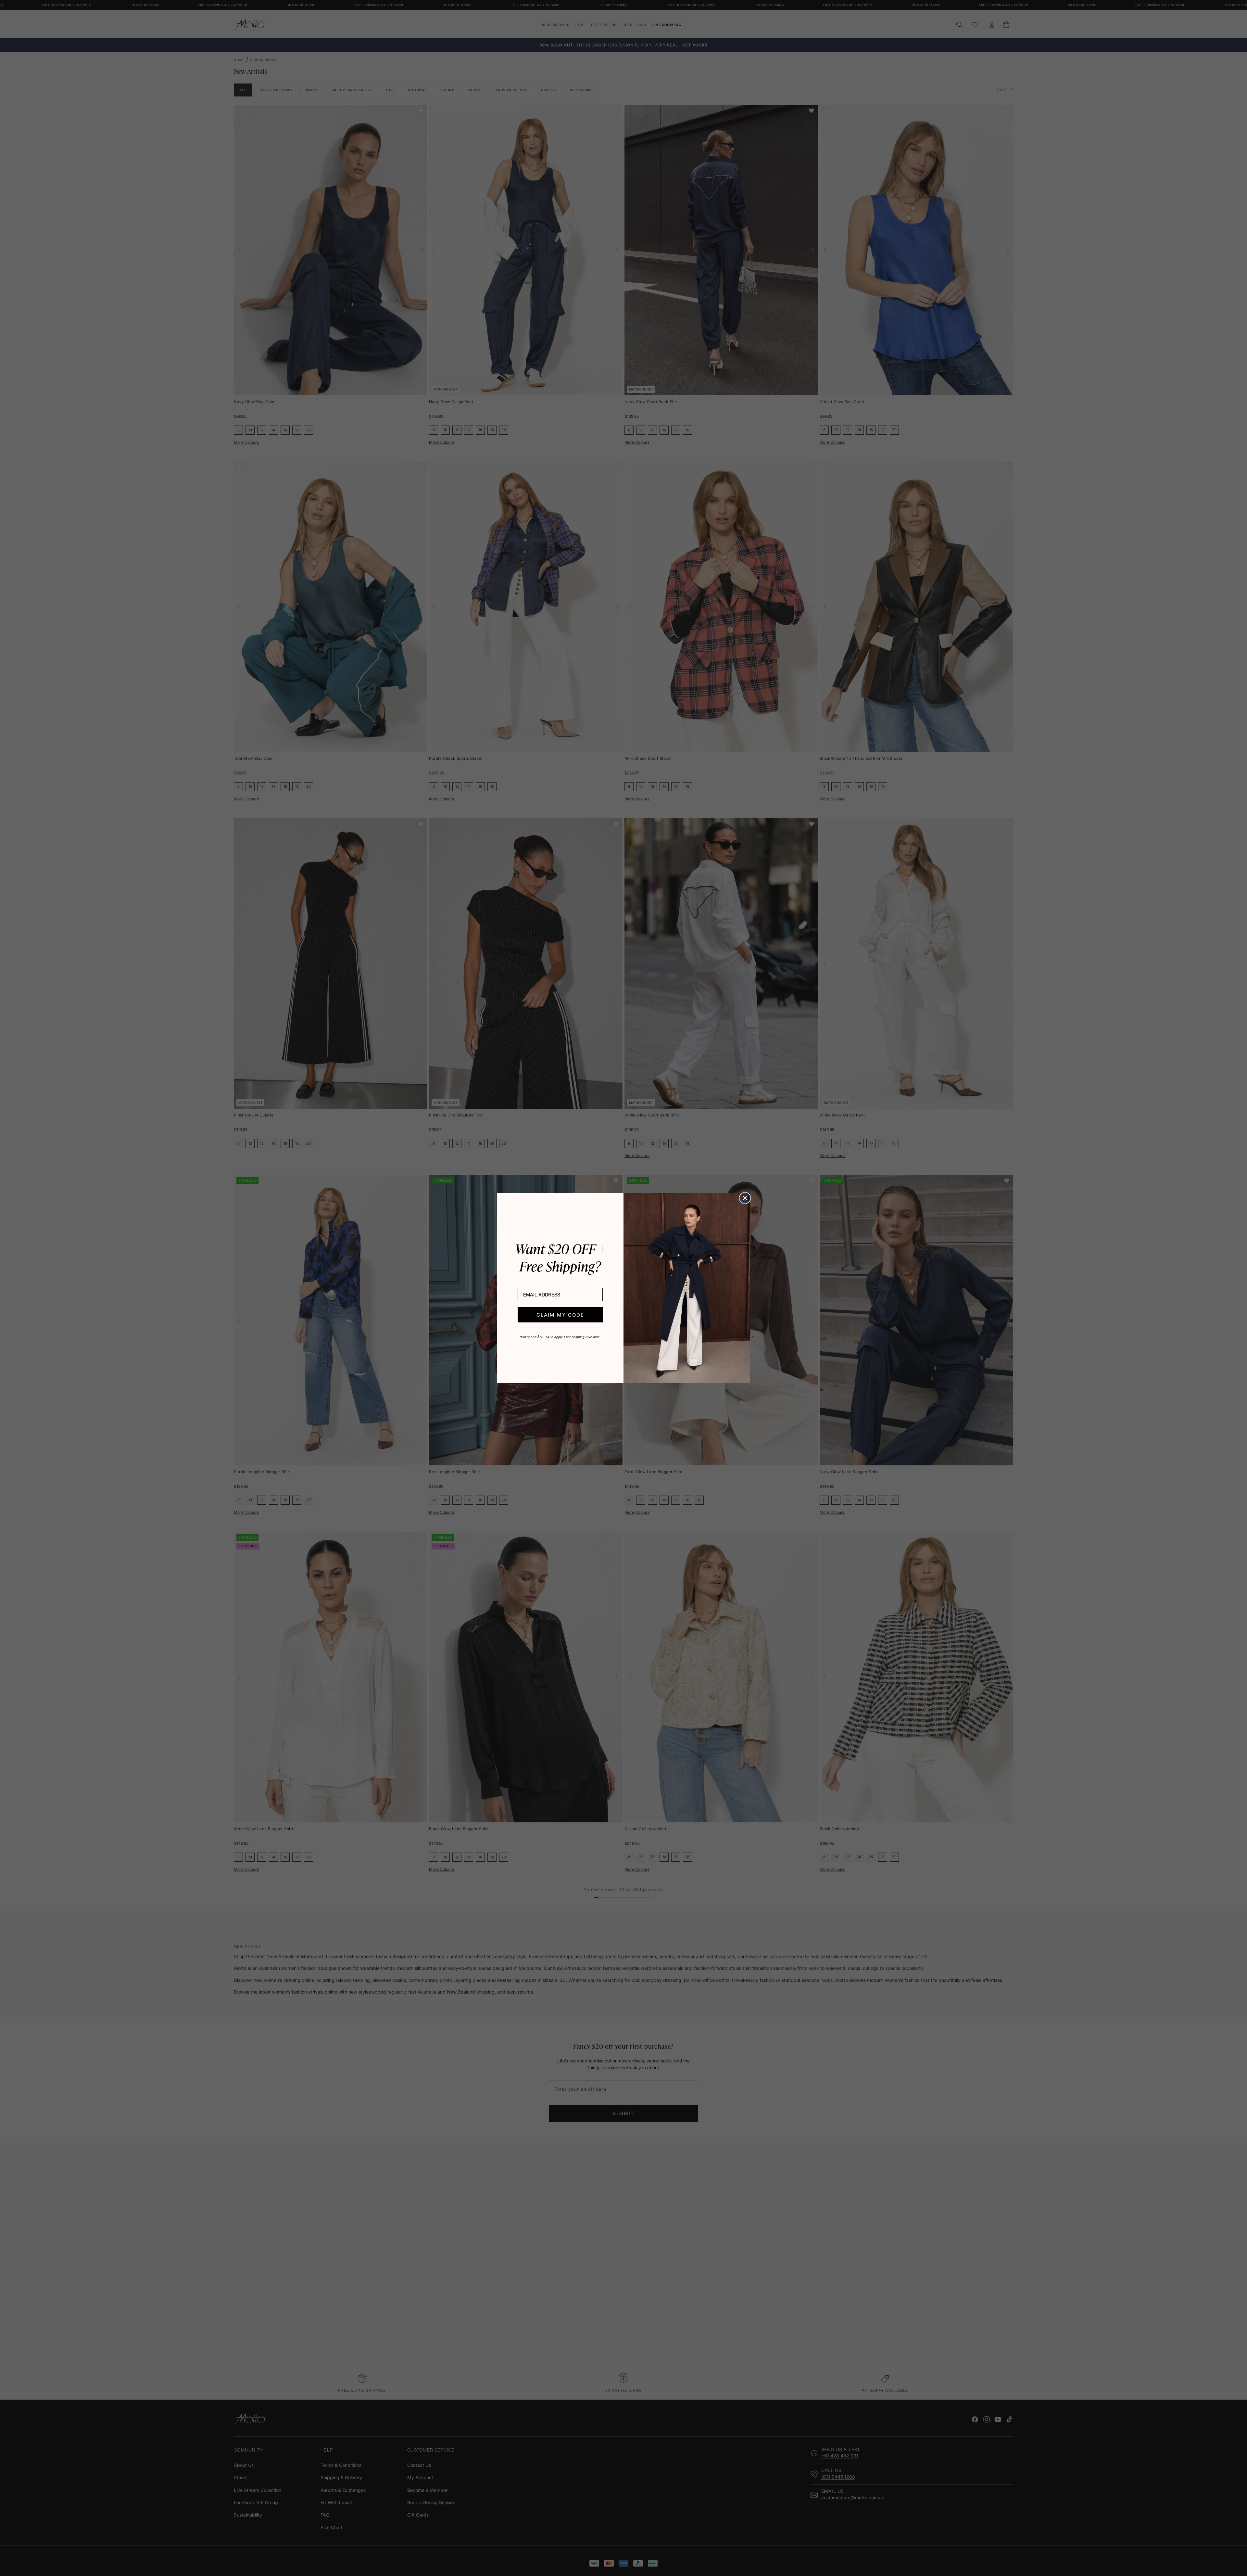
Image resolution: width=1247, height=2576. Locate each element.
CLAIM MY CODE (560, 1315)
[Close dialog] (745, 1198)
